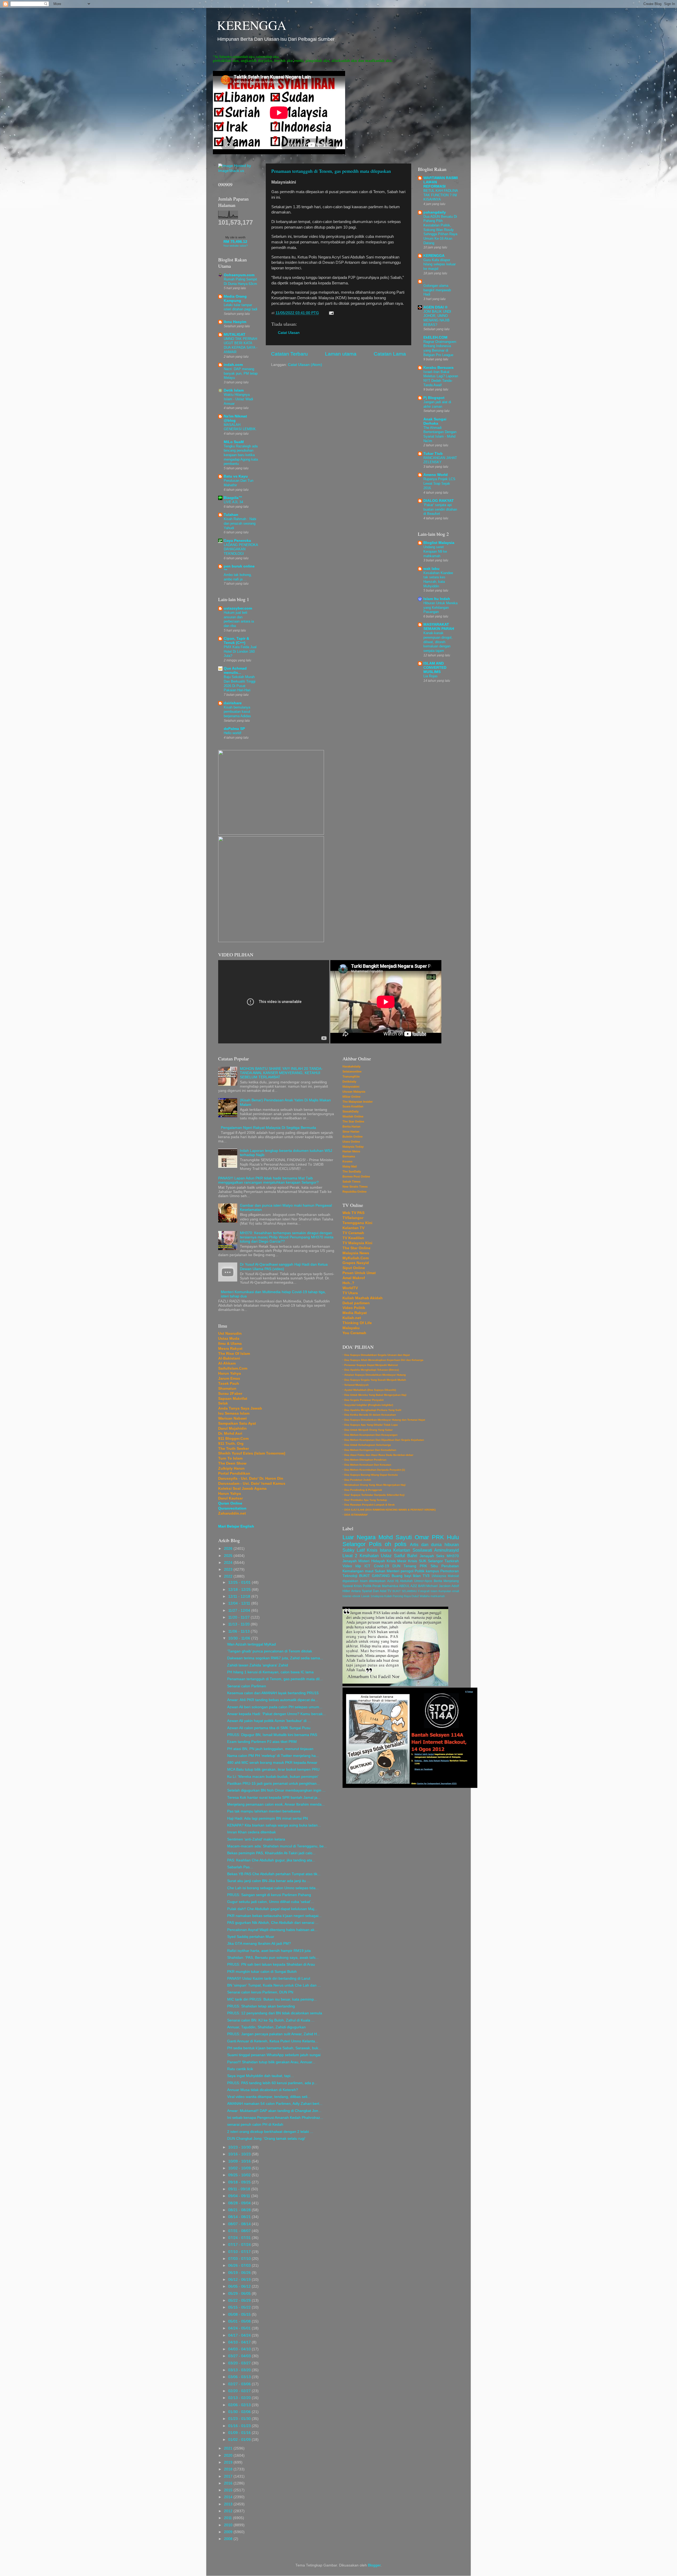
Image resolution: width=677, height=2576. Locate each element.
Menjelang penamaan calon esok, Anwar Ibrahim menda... (276, 1804)
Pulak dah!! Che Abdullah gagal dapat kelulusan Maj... (272, 1909)
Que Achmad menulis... (235, 671)
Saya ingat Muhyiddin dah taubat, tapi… (261, 2076)
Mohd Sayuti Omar (404, 1537)
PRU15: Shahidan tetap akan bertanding (261, 2006)
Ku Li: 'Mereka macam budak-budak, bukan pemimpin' (273, 1777)
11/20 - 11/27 (239, 1617)
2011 (228, 2518)
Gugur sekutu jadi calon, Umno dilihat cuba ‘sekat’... (271, 1902)
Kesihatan (369, 1556)
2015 (229, 2490)
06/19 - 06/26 (240, 2273)
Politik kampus (427, 1571)
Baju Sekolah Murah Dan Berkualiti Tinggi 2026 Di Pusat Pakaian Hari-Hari (240, 683)
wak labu (431, 569)
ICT (367, 1566)
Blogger (374, 2565)
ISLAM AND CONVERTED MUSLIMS (435, 668)
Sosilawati (422, 1550)
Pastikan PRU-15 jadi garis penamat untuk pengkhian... (273, 1784)
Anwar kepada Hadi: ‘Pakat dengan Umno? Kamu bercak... (276, 1714)
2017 (229, 2476)
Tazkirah (452, 1561)
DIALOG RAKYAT (439, 501)
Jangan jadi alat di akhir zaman (437, 404)
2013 (229, 2504)
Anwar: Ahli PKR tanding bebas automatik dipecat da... (273, 1700)
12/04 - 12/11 (240, 1603)
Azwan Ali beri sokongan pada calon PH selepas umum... (275, 1707)
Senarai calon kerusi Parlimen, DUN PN (260, 1992)
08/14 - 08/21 (240, 2217)
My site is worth (235, 237)
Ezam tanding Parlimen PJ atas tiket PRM (262, 1742)
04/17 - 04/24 (240, 2335)
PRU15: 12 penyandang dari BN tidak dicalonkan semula (275, 2013)
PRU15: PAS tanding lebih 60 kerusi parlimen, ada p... (272, 2083)
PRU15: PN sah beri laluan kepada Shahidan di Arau (271, 1964)
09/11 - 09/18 (240, 2189)
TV (389, 1591)
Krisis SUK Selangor (426, 1561)
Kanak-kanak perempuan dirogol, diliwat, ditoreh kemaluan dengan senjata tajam (438, 642)
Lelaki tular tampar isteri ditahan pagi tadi (241, 307)
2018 (229, 2469)
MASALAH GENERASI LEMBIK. (240, 427)
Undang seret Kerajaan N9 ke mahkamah (435, 551)
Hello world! (233, 733)
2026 (229, 1549)
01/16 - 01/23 (240, 2426)
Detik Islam (234, 390)
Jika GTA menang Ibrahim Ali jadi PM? (259, 1944)
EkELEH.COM (435, 337)
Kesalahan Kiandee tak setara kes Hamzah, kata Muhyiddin (438, 580)
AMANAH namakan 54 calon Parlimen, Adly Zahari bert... (275, 2104)
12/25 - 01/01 (240, 1582)
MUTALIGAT (235, 335)
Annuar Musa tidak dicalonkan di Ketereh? (263, 2090)
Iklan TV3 (421, 1576)
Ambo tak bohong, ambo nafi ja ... (238, 577)
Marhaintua (390, 1586)
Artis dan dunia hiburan (434, 1544)
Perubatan (450, 1566)
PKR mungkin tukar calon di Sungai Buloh (262, 1972)
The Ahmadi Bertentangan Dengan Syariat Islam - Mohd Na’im (440, 434)
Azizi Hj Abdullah (400, 1581)
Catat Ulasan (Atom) (305, 365)
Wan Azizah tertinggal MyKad (251, 1644)
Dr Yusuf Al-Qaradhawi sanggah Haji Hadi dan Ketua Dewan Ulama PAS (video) (284, 1267)
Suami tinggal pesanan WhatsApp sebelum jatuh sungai (274, 2055)
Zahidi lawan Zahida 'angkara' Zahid (258, 1665)
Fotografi (424, 1591)
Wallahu (425, 1596)
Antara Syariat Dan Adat (369, 1591)
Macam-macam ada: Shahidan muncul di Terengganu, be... (277, 1846)
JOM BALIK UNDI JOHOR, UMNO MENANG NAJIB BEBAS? (437, 318)
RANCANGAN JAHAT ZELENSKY (440, 460)
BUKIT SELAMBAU (405, 1591)
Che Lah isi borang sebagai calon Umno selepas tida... (273, 1888)
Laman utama (341, 354)
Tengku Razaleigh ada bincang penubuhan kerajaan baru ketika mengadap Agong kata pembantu (241, 455)
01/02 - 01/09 (240, 2440)
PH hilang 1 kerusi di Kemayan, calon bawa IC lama (270, 1672)
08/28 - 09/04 (240, 2203)
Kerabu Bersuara (438, 368)
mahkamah (438, 1596)
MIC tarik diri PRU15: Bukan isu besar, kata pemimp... (272, 1999)
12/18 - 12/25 (240, 1590)
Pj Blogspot (434, 398)
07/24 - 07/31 (240, 2238)
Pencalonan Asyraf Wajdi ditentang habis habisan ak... (272, 1930)
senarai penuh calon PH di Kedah (255, 2125)
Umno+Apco (423, 1581)
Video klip (352, 1566)
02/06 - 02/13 (240, 2405)
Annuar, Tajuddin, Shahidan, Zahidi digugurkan (266, 2027)
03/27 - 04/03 (240, 2356)
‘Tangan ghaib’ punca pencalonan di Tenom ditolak (270, 1651)
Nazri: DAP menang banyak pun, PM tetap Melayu (241, 373)
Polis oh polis (388, 1544)
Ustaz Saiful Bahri (399, 1556)
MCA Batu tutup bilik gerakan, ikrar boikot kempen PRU (273, 1769)
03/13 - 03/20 (240, 2370)
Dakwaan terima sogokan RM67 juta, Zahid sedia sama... (275, 1658)
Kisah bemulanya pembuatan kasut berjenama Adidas (237, 712)
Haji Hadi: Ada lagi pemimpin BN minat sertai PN (267, 1818)
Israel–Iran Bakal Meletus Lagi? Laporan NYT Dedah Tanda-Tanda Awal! (441, 378)
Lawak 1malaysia (372, 1596)
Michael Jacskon (438, 1586)
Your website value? (235, 246)
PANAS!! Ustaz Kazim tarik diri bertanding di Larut (269, 1978)
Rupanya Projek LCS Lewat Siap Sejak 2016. (439, 483)
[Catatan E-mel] (330, 313)
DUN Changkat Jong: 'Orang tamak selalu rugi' (266, 2139)
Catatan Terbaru (289, 354)
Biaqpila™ (233, 498)
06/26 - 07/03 (240, 2266)
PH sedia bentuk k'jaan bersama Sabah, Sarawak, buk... (274, 2048)
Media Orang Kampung (235, 299)
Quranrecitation (232, 1508)
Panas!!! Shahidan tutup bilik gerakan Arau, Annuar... (271, 2062)
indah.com (233, 365)
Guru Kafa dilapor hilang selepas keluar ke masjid (440, 264)
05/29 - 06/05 (240, 2294)
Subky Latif (354, 1550)
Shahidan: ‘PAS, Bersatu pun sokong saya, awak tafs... (273, 1958)
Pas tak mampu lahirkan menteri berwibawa (264, 1811)
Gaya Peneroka (237, 541)
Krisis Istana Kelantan (388, 1550)
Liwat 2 (350, 1556)
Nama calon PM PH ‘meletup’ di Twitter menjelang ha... (273, 1756)
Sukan (380, 1571)
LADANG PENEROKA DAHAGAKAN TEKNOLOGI (241, 549)
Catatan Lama (390, 354)
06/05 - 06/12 (240, 2286)
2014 (229, 2497)
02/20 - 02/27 (240, 2391)
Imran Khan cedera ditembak (251, 1832)
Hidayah (378, 1561)
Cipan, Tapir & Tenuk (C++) (236, 641)
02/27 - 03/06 (240, 2384)
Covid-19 (381, 1566)
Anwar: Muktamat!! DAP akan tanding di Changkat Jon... (274, 2111)
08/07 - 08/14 (240, 2224)
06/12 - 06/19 (240, 2280)
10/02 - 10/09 (240, 2168)
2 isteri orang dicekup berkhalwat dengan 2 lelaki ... (270, 2132)
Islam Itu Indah (437, 599)
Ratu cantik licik (240, 2069)
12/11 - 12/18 (240, 1596)
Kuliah (388, 1596)
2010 (229, 2525)
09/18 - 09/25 (240, 2182)
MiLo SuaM (234, 442)
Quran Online (230, 1503)
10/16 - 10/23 (240, 2154)
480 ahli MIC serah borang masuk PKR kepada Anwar (272, 1763)
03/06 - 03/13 (240, 2377)
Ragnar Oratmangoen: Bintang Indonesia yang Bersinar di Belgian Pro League (440, 348)
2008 (229, 2539)
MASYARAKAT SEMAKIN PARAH (439, 627)
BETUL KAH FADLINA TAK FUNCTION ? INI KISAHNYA (441, 195)
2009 (229, 2532)
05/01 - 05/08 (240, 2321)
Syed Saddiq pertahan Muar (251, 1937)
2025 (229, 1556)
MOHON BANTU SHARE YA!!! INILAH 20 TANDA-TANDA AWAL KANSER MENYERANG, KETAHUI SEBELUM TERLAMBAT (281, 1073)
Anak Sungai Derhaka (435, 421)
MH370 (453, 1556)
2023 (229, 1569)
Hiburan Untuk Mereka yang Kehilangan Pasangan (440, 607)
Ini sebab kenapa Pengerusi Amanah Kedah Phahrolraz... (275, 2118)
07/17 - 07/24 (240, 2245)
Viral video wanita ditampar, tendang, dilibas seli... (269, 2097)
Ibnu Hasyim (235, 322)
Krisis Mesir (397, 1561)
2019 (229, 2462)
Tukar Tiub (433, 454)
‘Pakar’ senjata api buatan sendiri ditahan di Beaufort (440, 509)
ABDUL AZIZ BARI (412, 1586)
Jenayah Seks (432, 1556)
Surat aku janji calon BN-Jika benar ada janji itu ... (269, 1881)
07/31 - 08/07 (240, 2231)
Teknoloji (350, 1576)
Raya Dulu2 (411, 1596)
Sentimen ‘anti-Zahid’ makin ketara (256, 1839)
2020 (229, 2455)
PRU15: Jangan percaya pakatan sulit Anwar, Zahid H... (274, 2034)
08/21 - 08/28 (240, 2210)
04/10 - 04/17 (240, 2342)
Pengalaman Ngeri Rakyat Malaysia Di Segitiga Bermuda (268, 1128)
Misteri (364, 1561)
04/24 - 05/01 (240, 2328)
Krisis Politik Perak (367, 1586)
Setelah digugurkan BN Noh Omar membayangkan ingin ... (276, 1790)
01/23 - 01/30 (240, 2419)
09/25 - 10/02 (240, 2175)
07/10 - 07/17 (240, 2252)
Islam (434, 1591)
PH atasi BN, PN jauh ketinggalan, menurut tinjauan (270, 1749)
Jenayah (350, 1561)
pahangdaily (435, 212)
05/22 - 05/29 (240, 2300)
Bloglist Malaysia (439, 543)
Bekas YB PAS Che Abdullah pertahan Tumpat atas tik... (274, 1874)
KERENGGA (252, 25)
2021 (229, 2448)
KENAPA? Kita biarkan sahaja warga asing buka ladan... (274, 1825)
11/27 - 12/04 (240, 1610)
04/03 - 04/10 (240, 2349)
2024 (229, 1563)
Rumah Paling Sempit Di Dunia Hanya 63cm (240, 281)
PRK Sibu (429, 1566)
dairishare (233, 703)
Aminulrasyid (447, 1550)
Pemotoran (450, 1571)
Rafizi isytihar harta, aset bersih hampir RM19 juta (269, 1951)
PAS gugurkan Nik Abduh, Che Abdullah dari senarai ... (273, 1923)
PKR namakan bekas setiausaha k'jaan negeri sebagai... (274, 1916)
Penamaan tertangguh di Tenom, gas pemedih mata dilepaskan (331, 171)
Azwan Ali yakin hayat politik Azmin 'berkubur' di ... (269, 1721)
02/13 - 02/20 (240, 2398)
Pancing (398, 1596)
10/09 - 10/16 (240, 2161)
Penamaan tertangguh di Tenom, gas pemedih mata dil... (275, 1679)
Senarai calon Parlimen (247, 1686)
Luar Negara (359, 1537)
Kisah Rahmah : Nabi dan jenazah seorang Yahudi (240, 523)
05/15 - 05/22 (240, 2307)
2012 (229, 2511)
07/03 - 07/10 (240, 2259)
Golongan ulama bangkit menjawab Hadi (437, 290)
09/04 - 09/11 (240, 2196)
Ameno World (436, 475)
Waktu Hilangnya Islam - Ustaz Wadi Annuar (238, 399)
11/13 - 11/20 (239, 1624)
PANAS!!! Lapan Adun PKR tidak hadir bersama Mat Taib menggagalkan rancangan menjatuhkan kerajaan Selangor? (268, 1180)
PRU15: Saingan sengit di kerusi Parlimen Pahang (269, 1895)
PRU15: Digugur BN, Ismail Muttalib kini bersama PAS (272, 1735)
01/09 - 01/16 (240, 2433)
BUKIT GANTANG (374, 1576)
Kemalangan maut (358, 1571)
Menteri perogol (400, 1571)
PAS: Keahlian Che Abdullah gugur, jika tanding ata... (271, 1860)
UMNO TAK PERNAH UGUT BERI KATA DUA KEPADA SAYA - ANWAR (241, 345)
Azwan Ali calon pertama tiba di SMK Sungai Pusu (269, 1728)
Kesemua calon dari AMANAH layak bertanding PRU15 (273, 1693)
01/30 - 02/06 (240, 2412)
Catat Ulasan (289, 333)
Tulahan (231, 515)
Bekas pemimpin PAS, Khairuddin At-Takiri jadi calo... (271, 1853)
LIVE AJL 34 (233, 502)
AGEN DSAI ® (435, 307)
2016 (229, 2483)
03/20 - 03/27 (240, 2363)
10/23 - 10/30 (240, 2147)
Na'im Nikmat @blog (235, 418)
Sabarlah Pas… (240, 1867)
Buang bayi (401, 1576)
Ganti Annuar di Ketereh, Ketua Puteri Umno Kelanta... (273, 2041)
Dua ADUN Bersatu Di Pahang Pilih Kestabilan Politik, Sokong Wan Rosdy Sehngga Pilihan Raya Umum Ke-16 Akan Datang (440, 230)
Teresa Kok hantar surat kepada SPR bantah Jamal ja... (274, 1798)
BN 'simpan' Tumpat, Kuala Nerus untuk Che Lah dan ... (274, 1985)
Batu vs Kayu (236, 476)
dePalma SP (234, 729)
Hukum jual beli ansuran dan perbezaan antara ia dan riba (239, 619)
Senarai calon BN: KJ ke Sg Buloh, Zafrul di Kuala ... (271, 2020)
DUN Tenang (404, 1566)
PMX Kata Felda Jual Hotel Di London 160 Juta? (240, 651)
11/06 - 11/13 (239, 1631)
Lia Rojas (431, 676)
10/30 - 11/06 (240, 1638)
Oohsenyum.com (239, 275)
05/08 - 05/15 (240, 2314)
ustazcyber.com (238, 608)
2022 (229, 1576)
